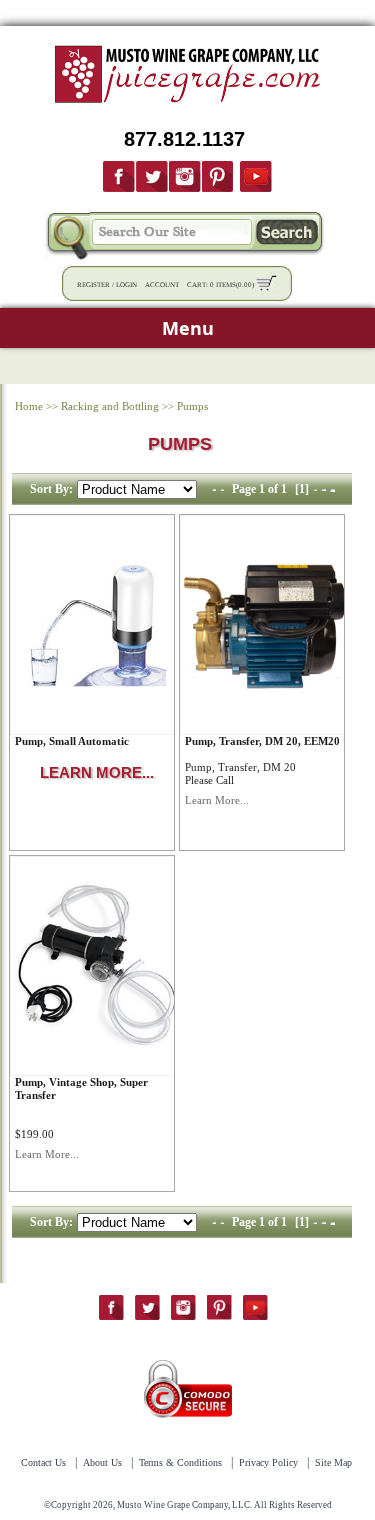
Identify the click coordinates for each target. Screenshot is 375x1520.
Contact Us (43, 1462)
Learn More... (217, 800)
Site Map (333, 1462)
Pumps (192, 406)
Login (126, 285)
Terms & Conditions (180, 1462)
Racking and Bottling (110, 406)
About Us (102, 1462)
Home (29, 406)
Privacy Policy (268, 1462)
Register (93, 285)
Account (162, 285)
